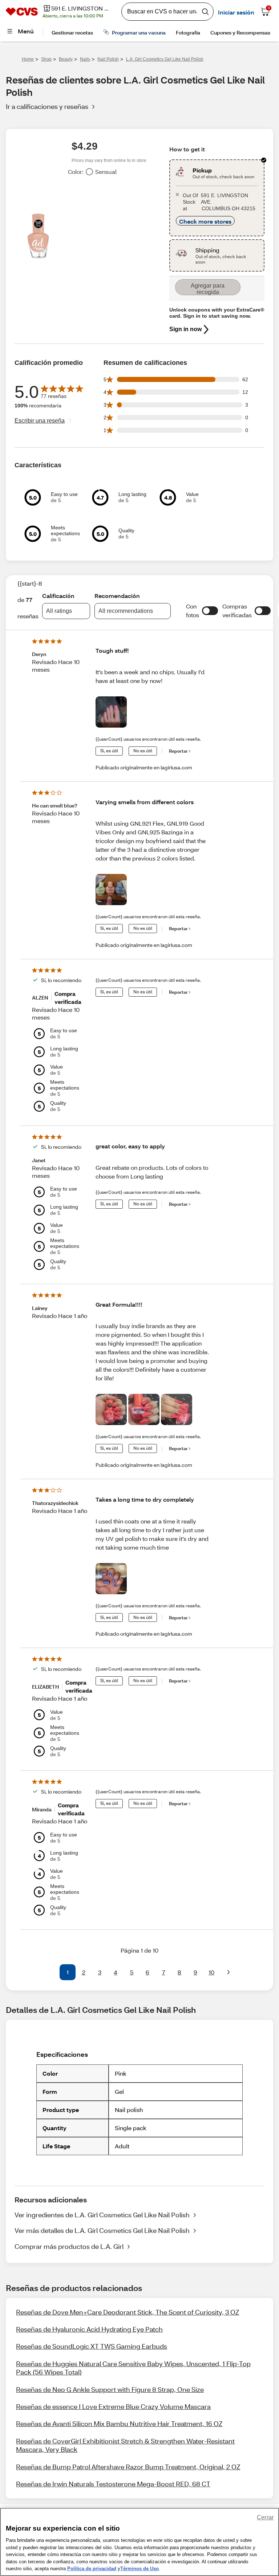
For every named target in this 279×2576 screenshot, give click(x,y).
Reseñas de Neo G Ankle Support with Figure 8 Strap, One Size (110, 2389)
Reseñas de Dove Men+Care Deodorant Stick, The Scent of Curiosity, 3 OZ (128, 2312)
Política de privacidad (92, 2569)
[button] (210, 611)
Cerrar (265, 2517)
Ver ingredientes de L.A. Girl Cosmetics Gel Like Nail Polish (102, 2215)
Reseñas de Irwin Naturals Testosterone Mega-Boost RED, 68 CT (113, 2484)
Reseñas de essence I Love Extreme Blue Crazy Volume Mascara (113, 2406)
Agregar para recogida (208, 289)
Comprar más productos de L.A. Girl (69, 2246)
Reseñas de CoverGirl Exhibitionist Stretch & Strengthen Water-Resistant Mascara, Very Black (125, 2445)
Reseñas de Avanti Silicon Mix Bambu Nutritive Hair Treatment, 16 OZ (119, 2424)
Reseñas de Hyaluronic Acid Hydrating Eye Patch (89, 2329)
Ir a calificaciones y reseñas (47, 106)
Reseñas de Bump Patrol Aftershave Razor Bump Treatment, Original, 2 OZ (128, 2467)
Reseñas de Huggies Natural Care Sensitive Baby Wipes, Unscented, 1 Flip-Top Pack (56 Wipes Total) (133, 2368)
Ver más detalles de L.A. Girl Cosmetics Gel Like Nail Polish (102, 2230)
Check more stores (205, 221)
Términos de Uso (139, 2569)
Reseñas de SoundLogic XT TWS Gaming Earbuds (92, 2346)
